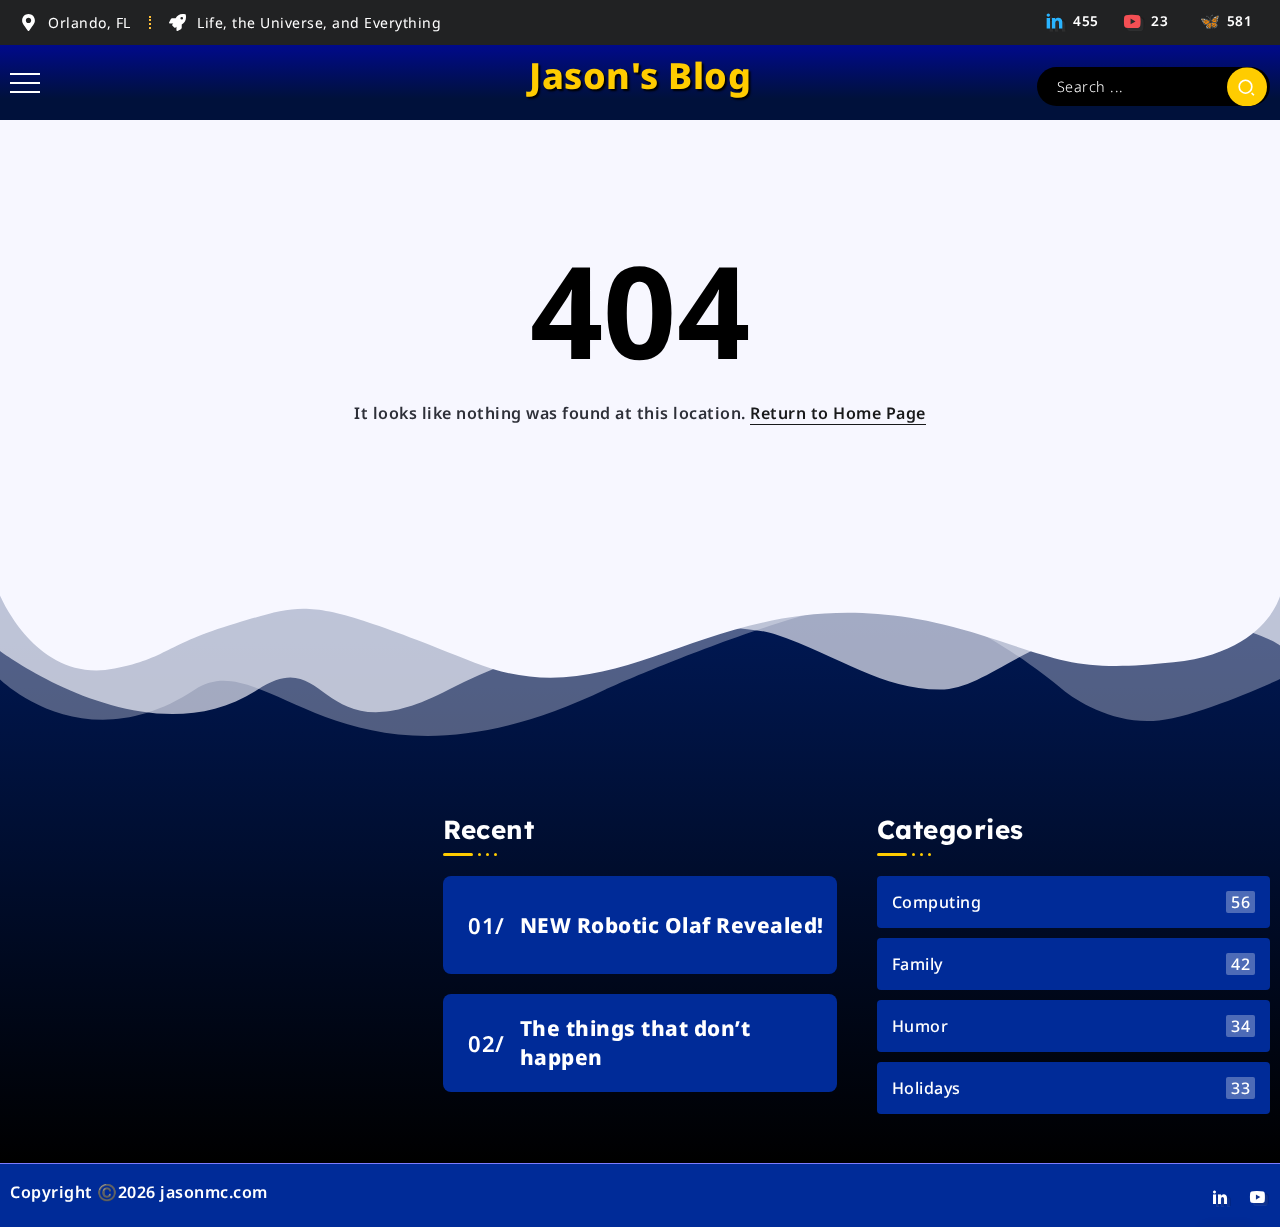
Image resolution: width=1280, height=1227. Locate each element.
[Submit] (1247, 86)
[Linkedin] (1073, 21)
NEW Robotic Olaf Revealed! (672, 925)
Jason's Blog (640, 75)
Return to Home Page (838, 413)
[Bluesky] (1223, 21)
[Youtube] (1147, 21)
